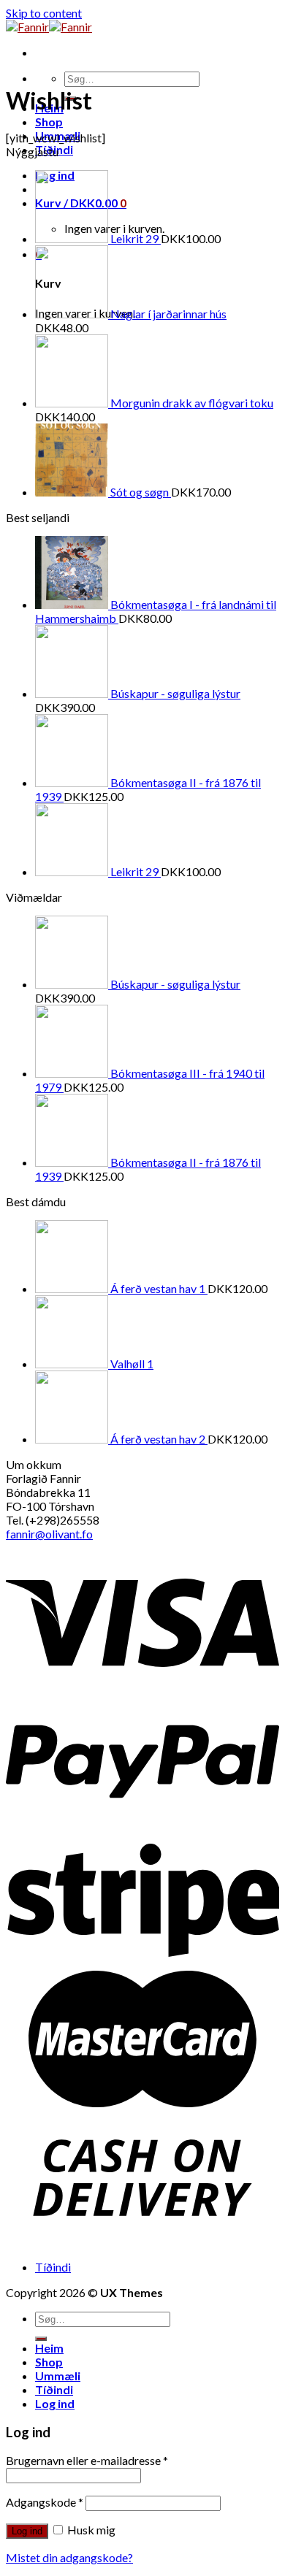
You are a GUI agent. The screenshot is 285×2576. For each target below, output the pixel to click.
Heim (49, 2348)
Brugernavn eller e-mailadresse (87, 2460)
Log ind (27, 2531)
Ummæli (58, 2376)
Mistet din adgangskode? (69, 2557)
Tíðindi (53, 2267)
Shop (49, 122)
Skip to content (44, 13)
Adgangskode (45, 2502)
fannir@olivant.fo (49, 1534)
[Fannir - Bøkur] (49, 27)
